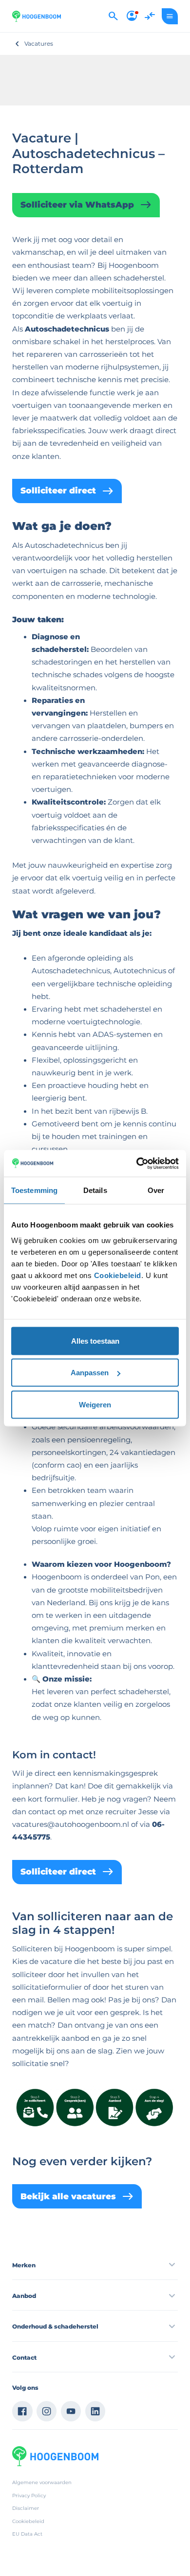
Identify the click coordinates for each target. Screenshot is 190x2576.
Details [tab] (95, 1190)
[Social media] (22, 2411)
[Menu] (170, 16)
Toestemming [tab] (34, 1190)
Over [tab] (156, 1190)
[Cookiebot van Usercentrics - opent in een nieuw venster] (137, 1163)
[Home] (37, 16)
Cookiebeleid (118, 1275)
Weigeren (95, 1404)
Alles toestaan (95, 1341)
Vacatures (39, 44)
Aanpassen (90, 1373)
